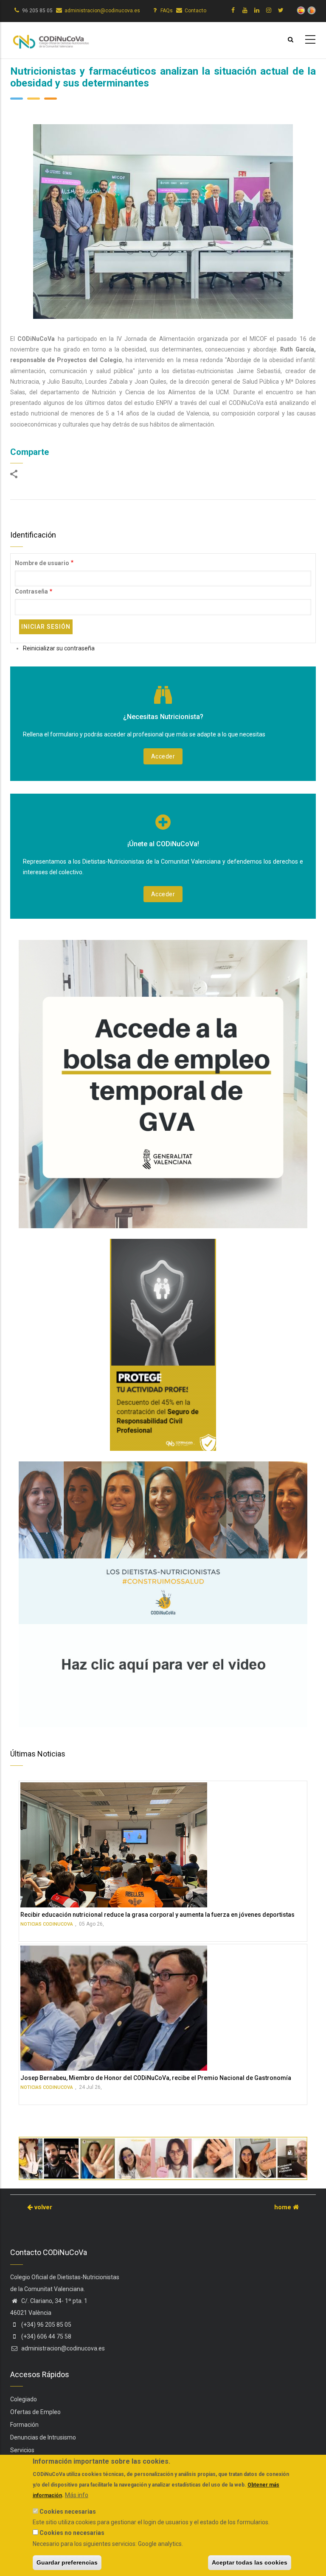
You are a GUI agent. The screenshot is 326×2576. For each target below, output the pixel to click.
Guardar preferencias (67, 2562)
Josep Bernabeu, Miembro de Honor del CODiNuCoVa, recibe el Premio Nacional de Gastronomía (156, 2078)
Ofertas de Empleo (35, 2412)
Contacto (195, 11)
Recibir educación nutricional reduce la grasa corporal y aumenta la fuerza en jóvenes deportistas (157, 1915)
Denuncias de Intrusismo (43, 2437)
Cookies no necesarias (72, 2533)
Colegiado (24, 2399)
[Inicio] (51, 39)
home (284, 2207)
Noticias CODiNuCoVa (47, 1924)
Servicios (22, 2450)
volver (42, 2207)
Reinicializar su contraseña (59, 648)
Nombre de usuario (42, 563)
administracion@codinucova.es (102, 11)
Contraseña (31, 591)
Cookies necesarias (68, 2512)
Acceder (163, 756)
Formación (24, 2425)
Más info (77, 2495)
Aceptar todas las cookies (250, 2562)
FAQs (167, 11)
